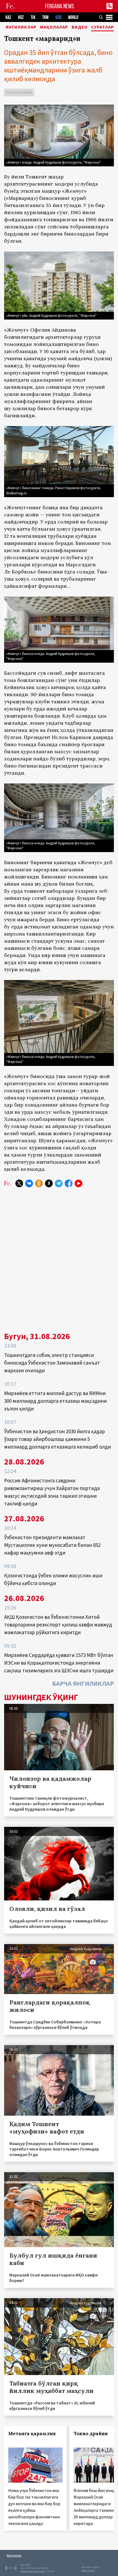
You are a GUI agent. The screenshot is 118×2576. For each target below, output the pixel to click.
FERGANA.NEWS (60, 6)
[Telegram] (59, 1183)
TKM (45, 17)
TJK (33, 17)
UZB (58, 17)
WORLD (73, 17)
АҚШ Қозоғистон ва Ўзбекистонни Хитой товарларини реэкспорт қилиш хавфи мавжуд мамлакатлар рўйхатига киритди (58, 1625)
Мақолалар (54, 27)
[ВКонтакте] (29, 1183)
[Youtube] (78, 1183)
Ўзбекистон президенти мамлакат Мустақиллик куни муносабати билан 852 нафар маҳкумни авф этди (52, 1545)
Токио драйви (91, 2434)
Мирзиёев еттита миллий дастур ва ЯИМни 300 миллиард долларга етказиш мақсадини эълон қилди (55, 1401)
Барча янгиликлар (83, 1683)
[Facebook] (69, 1183)
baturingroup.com (33, 2571)
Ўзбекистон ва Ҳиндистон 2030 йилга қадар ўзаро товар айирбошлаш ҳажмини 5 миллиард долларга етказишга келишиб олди (57, 1439)
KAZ (8, 17)
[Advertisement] (59, 1257)
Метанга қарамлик (32, 2434)
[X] (19, 1183)
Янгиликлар (21, 27)
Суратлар (102, 27)
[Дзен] (49, 1183)
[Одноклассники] (39, 1183)
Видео (80, 27)
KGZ (21, 17)
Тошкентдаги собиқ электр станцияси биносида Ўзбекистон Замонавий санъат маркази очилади (52, 1363)
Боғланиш (14, 2555)
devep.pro (88, 2570)
